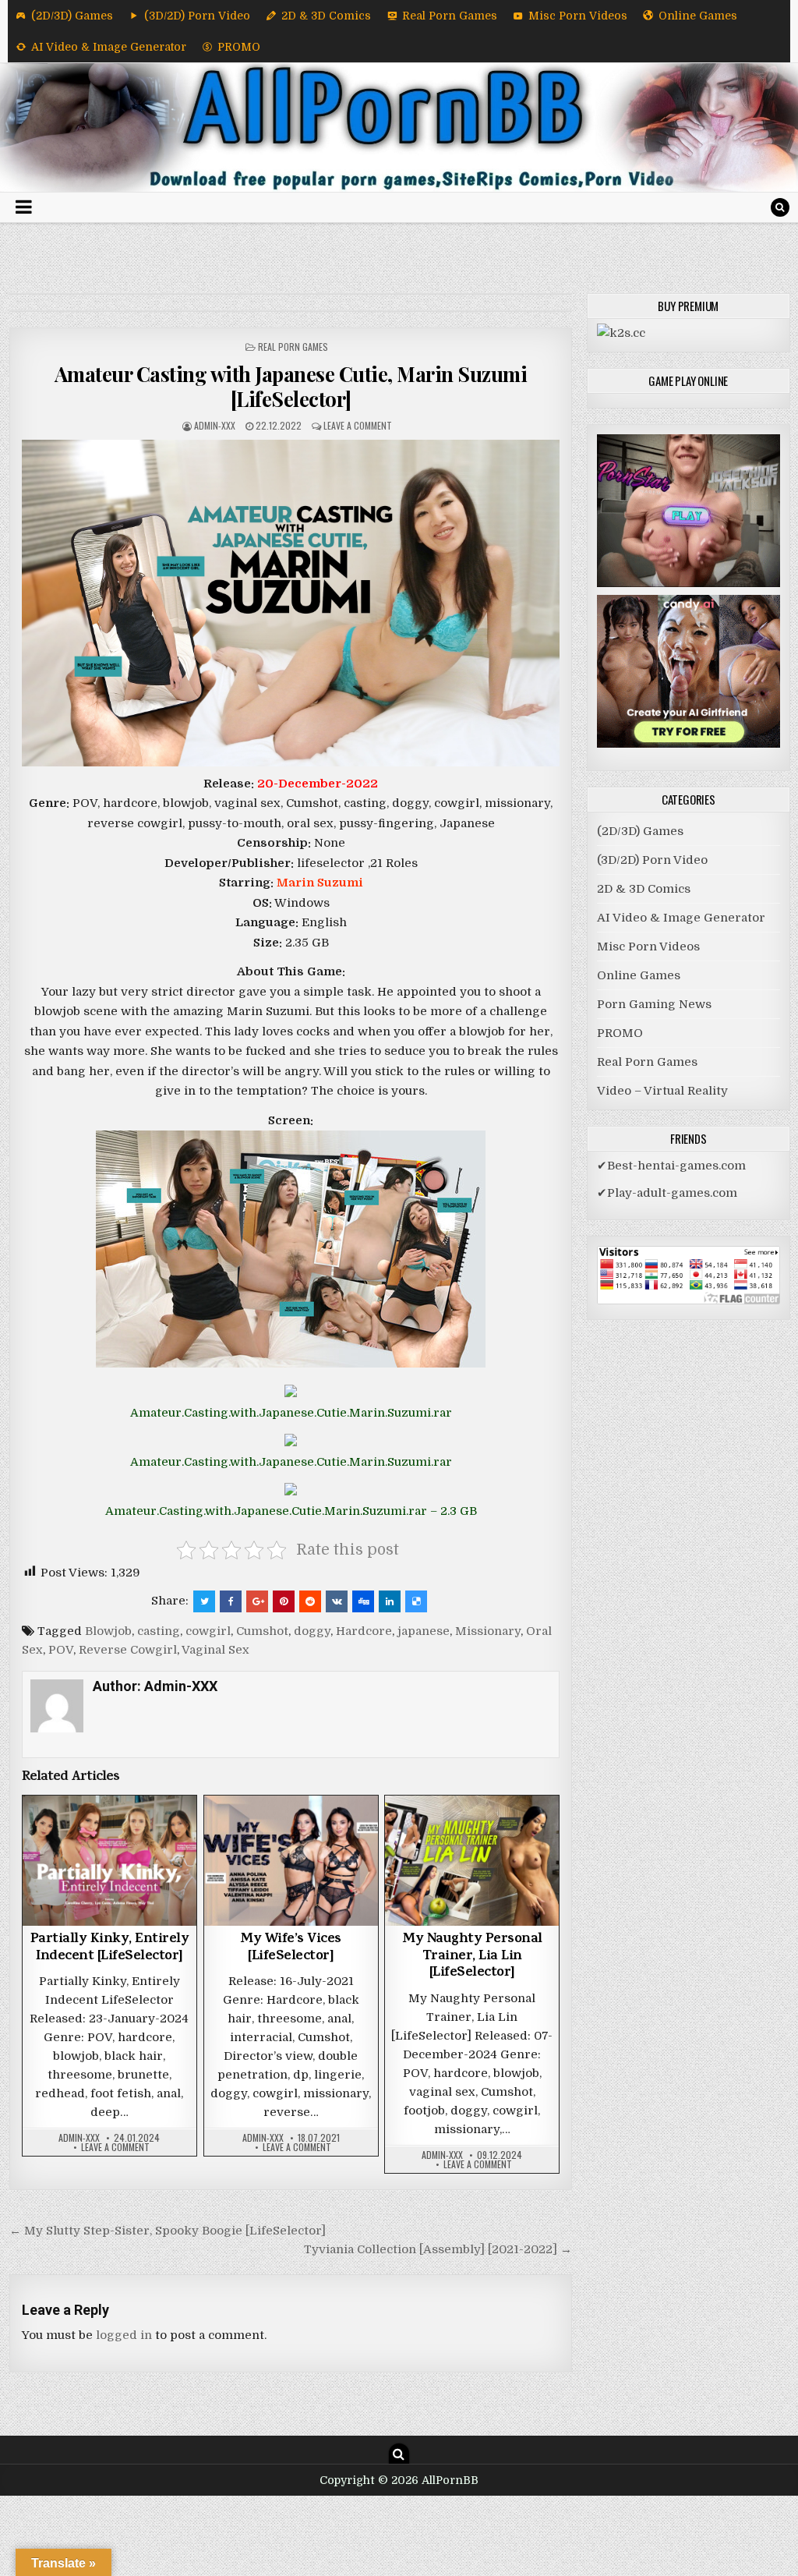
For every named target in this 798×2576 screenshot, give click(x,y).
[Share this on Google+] (257, 1601)
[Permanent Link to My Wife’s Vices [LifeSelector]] (291, 1861)
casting (159, 1631)
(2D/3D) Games (72, 16)
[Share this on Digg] (363, 1601)
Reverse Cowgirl (128, 1650)
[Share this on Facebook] (231, 1601)
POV (61, 1650)
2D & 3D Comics (326, 16)
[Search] (780, 207)
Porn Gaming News (654, 1004)
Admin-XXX (215, 425)
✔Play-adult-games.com (667, 1193)
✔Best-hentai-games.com (671, 1166)
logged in (124, 2335)
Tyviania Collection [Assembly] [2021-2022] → (438, 2249)
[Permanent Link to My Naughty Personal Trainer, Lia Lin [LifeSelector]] (472, 1861)
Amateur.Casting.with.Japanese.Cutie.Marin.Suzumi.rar (291, 1413)
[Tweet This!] (204, 1601)
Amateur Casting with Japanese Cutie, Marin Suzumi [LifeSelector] (291, 386)
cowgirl (208, 1631)
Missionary (488, 1631)
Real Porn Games (450, 16)
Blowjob (108, 1631)
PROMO (239, 47)
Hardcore (364, 1631)
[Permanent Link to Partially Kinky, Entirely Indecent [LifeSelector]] (109, 1861)
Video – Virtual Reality (662, 1091)
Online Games (698, 16)
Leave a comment (358, 425)
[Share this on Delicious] (416, 1601)
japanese (424, 1631)
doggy (312, 1631)
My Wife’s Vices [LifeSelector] (291, 1948)
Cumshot (262, 1631)
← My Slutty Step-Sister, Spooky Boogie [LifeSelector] (168, 2231)
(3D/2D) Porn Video (197, 16)
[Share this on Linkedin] (390, 1601)
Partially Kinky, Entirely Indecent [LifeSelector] (110, 1948)
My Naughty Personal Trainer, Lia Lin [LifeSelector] (472, 1957)
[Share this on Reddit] (310, 1601)
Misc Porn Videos (578, 16)
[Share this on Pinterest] (284, 1601)
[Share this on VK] (337, 1601)
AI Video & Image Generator (109, 47)
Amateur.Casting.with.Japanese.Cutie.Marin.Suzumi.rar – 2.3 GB (291, 1511)
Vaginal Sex (215, 1650)
